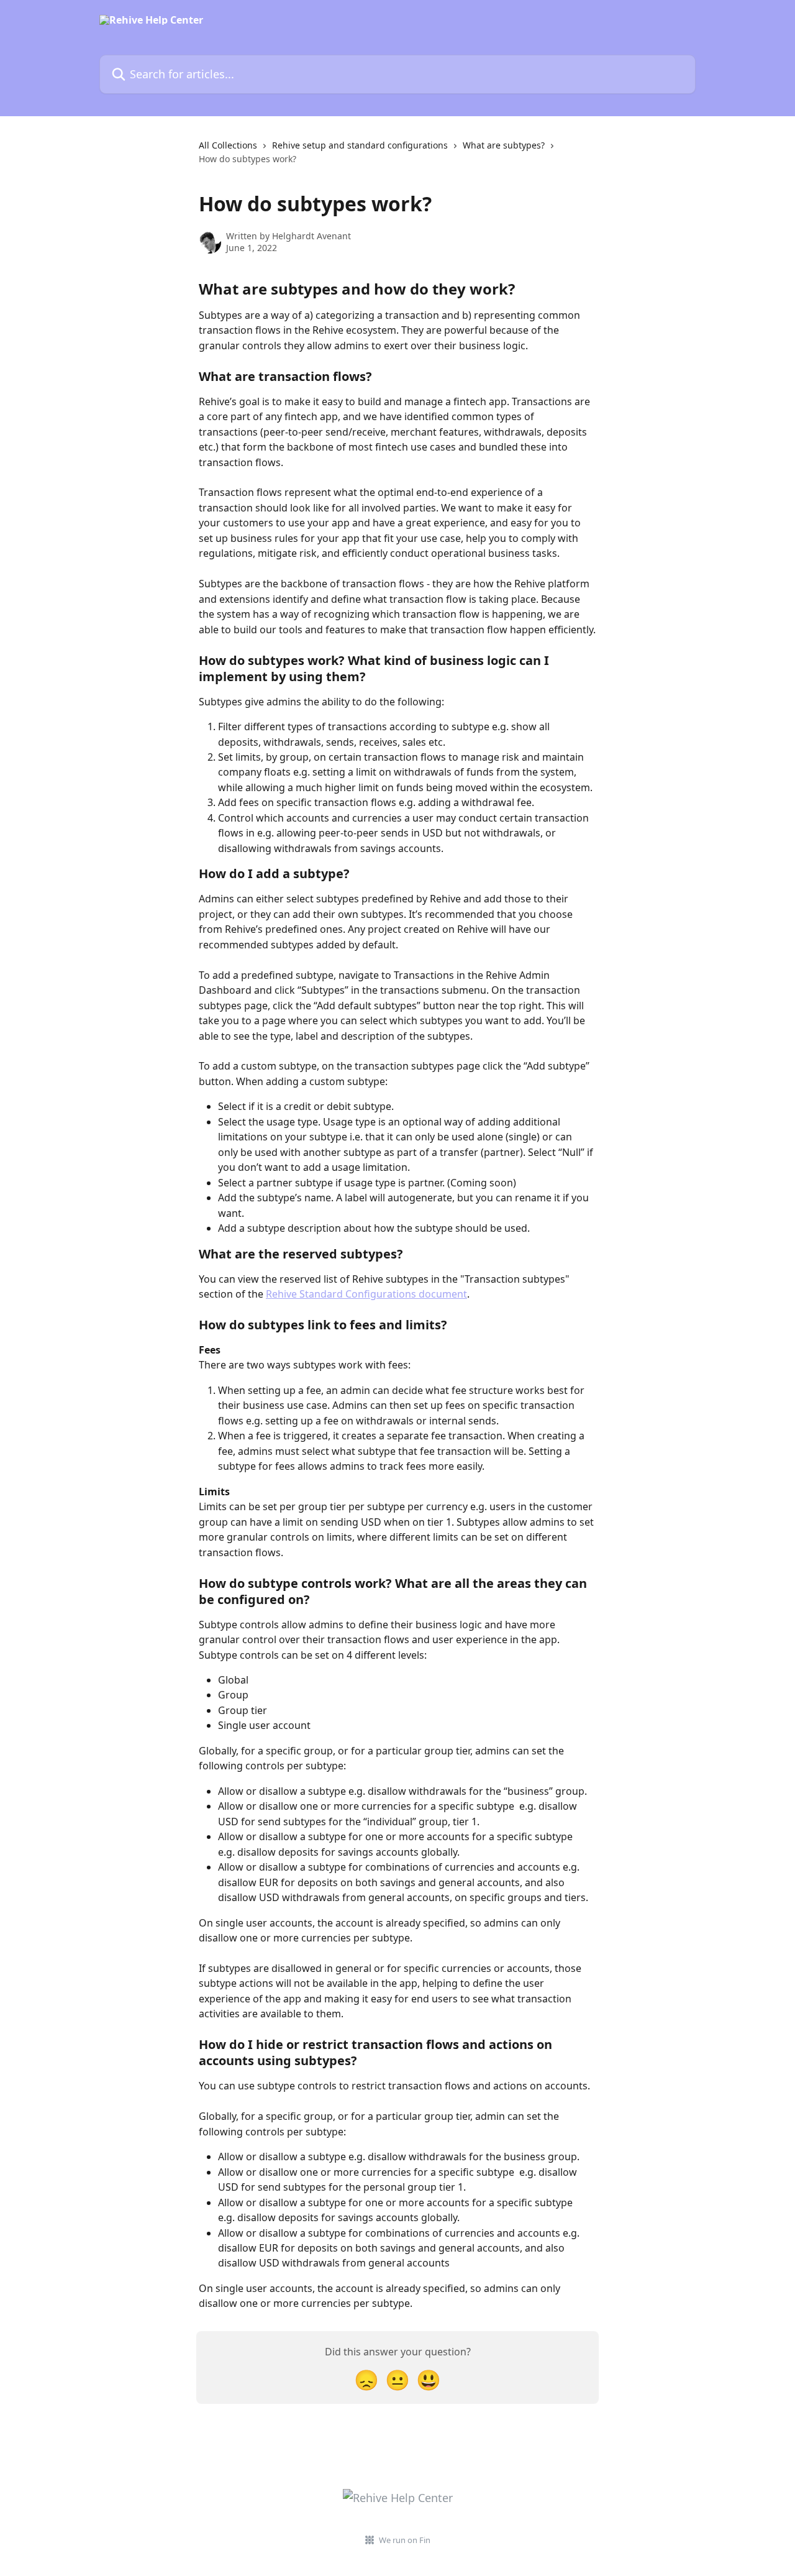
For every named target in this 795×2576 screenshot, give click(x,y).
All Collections (228, 145)
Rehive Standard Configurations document (366, 1294)
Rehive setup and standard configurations (360, 145)
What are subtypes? (504, 145)
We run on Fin (405, 2540)
